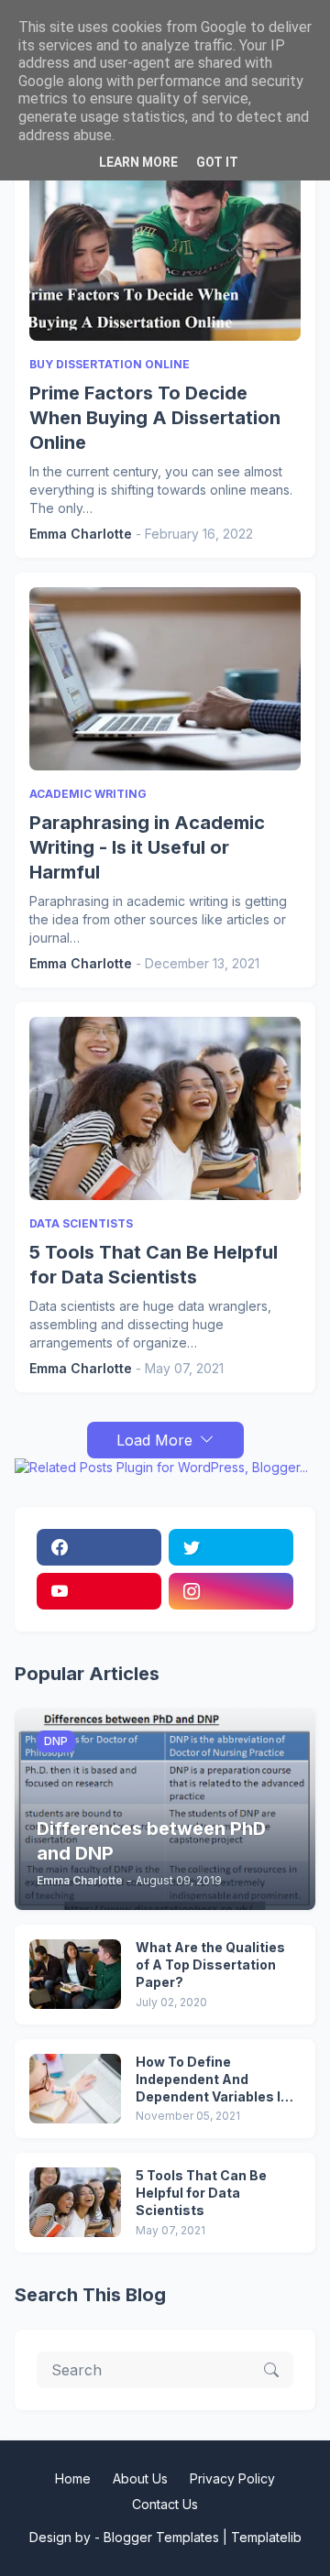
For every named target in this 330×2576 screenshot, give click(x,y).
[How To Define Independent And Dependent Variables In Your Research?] (75, 2089)
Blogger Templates (161, 2537)
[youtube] (99, 1591)
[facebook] (99, 1547)
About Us (140, 2478)
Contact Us (165, 2504)
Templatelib (266, 2537)
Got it (217, 162)
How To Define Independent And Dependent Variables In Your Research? (212, 2080)
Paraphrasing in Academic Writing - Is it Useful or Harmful (147, 847)
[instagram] (231, 1591)
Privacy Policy (232, 2478)
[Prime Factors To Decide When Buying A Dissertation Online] (165, 249)
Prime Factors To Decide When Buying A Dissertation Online (155, 418)
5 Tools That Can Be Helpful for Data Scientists (154, 1265)
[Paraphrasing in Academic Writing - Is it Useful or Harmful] (165, 679)
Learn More (138, 162)
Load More (154, 1440)
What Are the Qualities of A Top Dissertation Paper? (210, 1965)
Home (73, 2478)
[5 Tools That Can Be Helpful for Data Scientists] (165, 1108)
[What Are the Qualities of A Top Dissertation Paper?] (75, 1974)
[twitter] (231, 1547)
